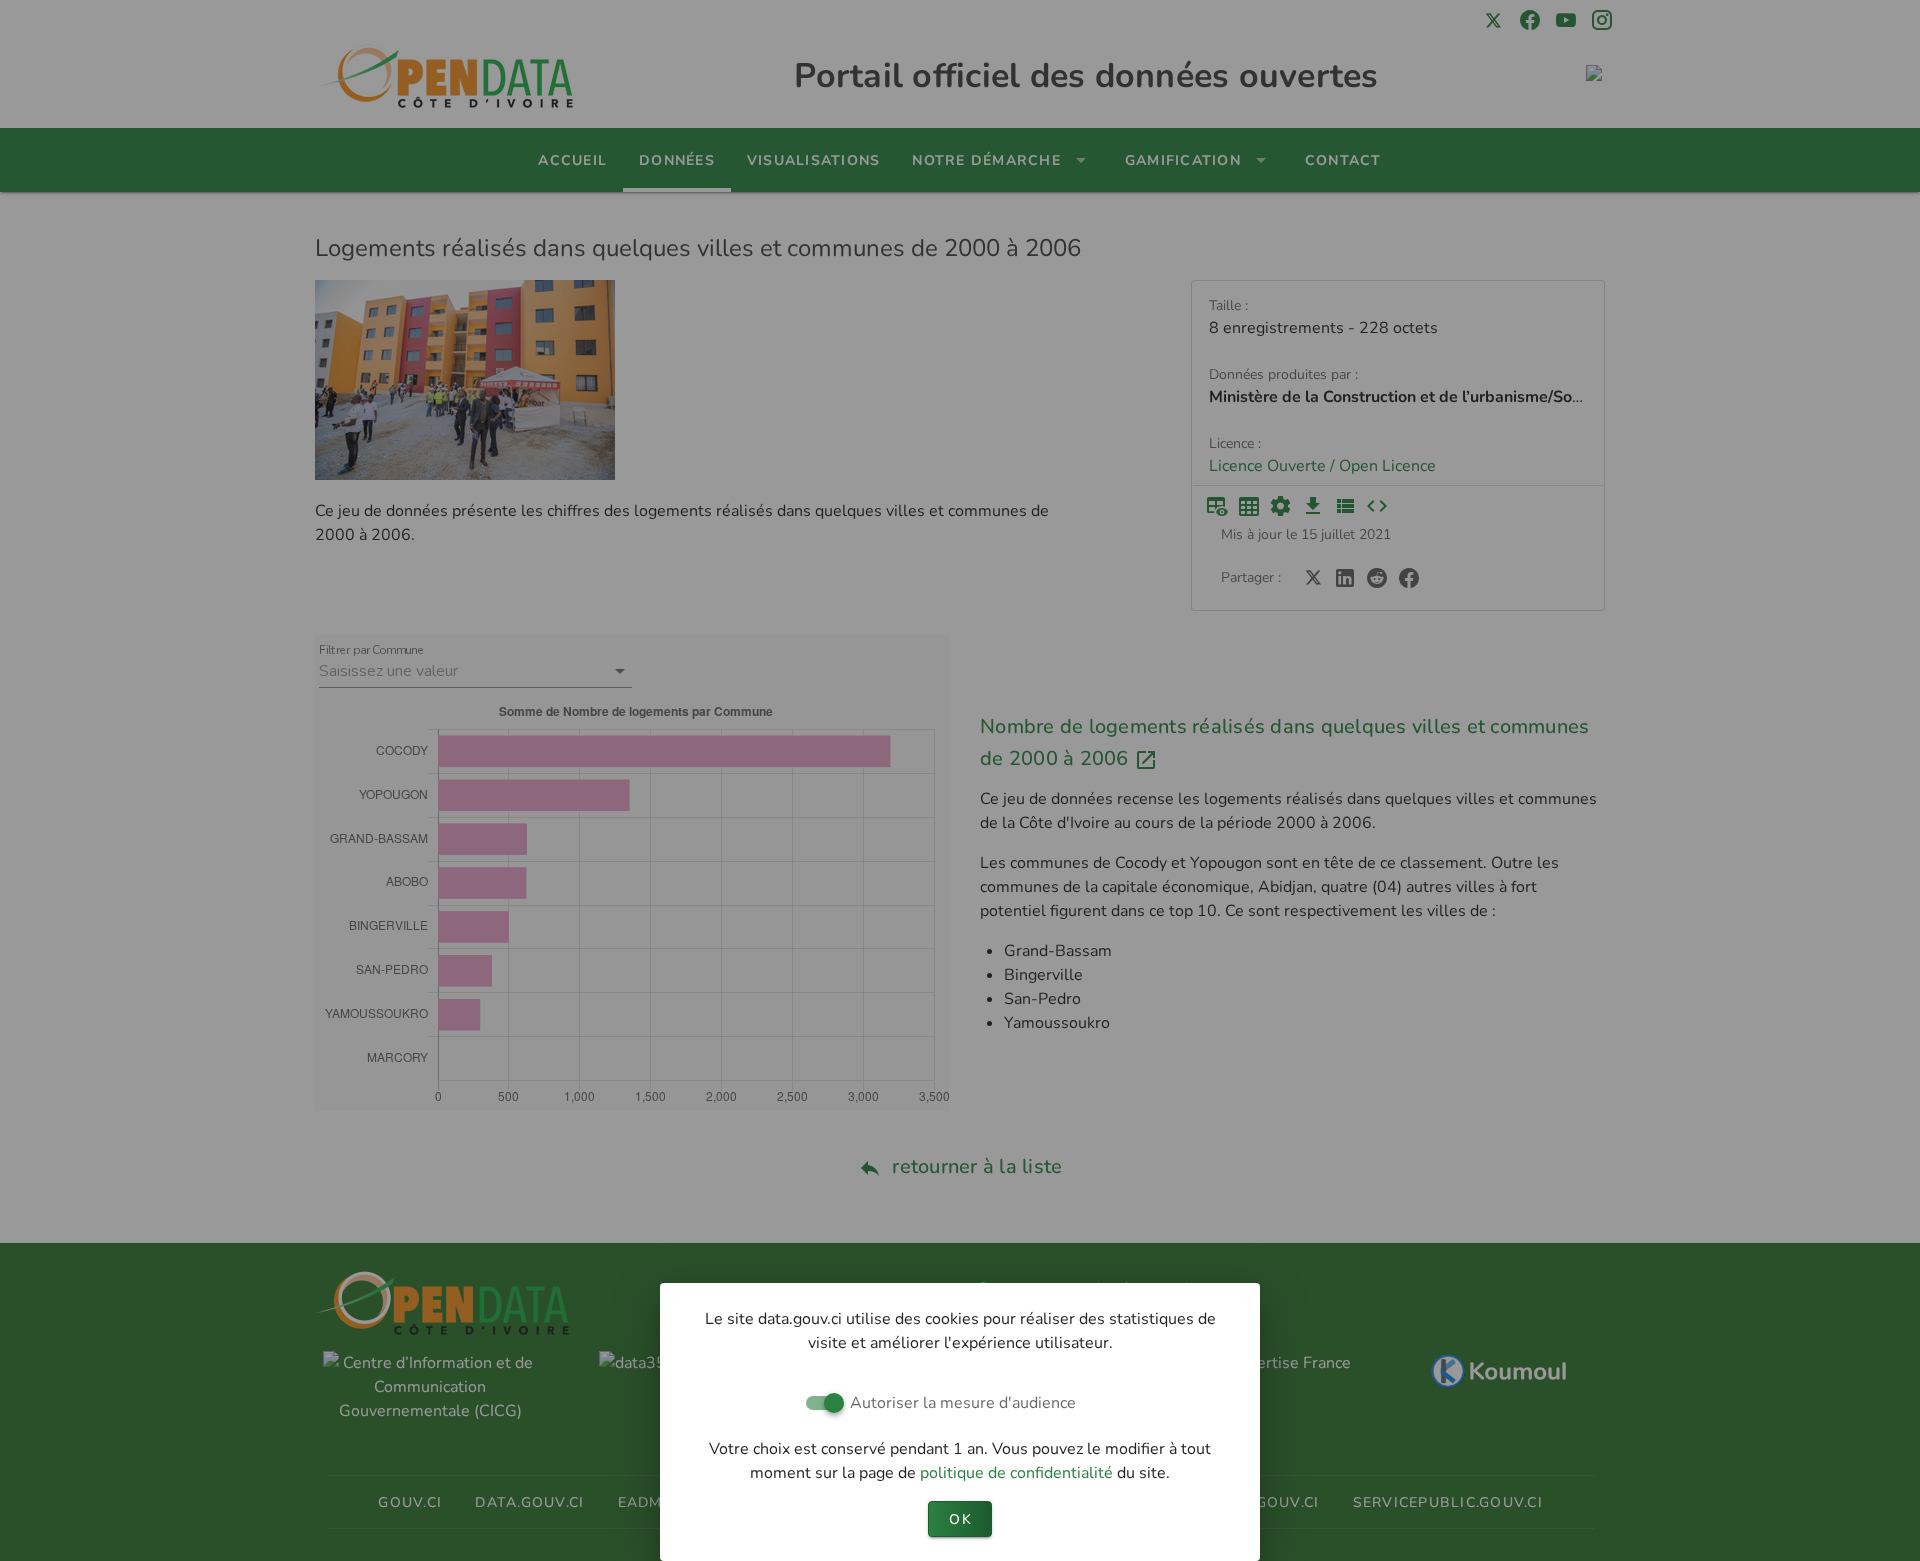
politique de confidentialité (1018, 1473)
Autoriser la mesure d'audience (963, 1403)
